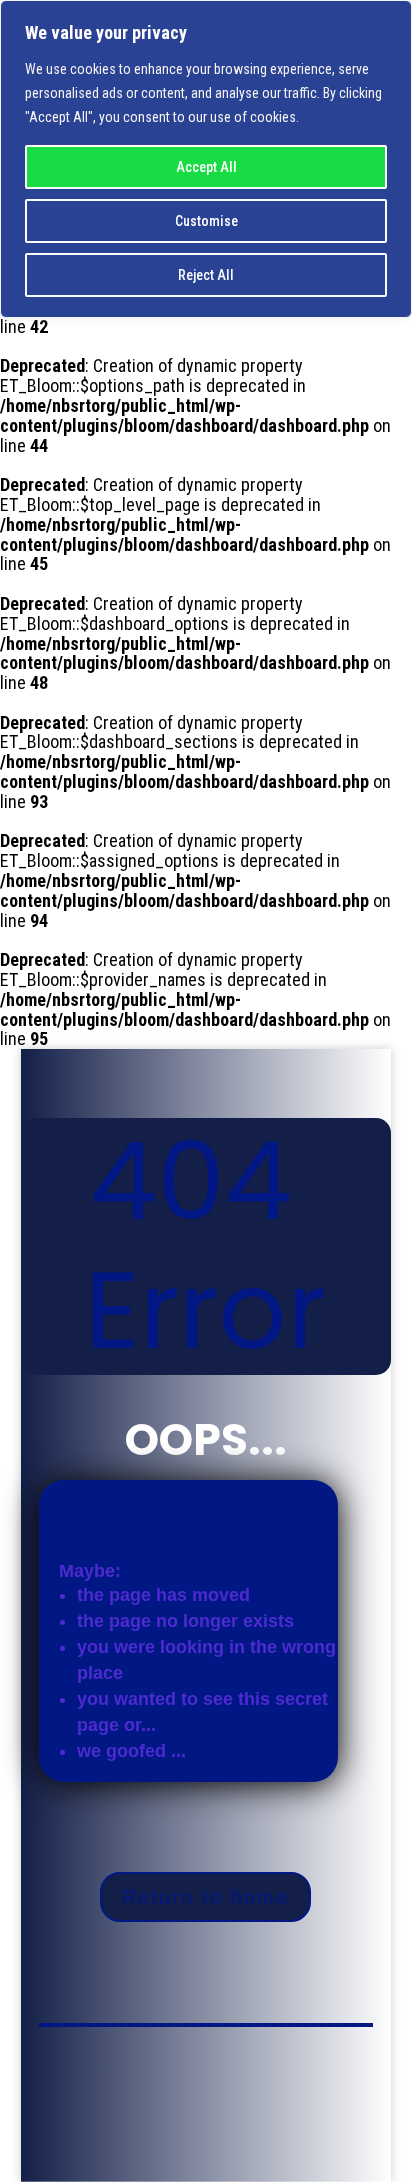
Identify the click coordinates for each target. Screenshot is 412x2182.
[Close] (391, 17)
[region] (206, 159)
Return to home (205, 1897)
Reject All (206, 275)
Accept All (206, 167)
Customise (206, 221)
